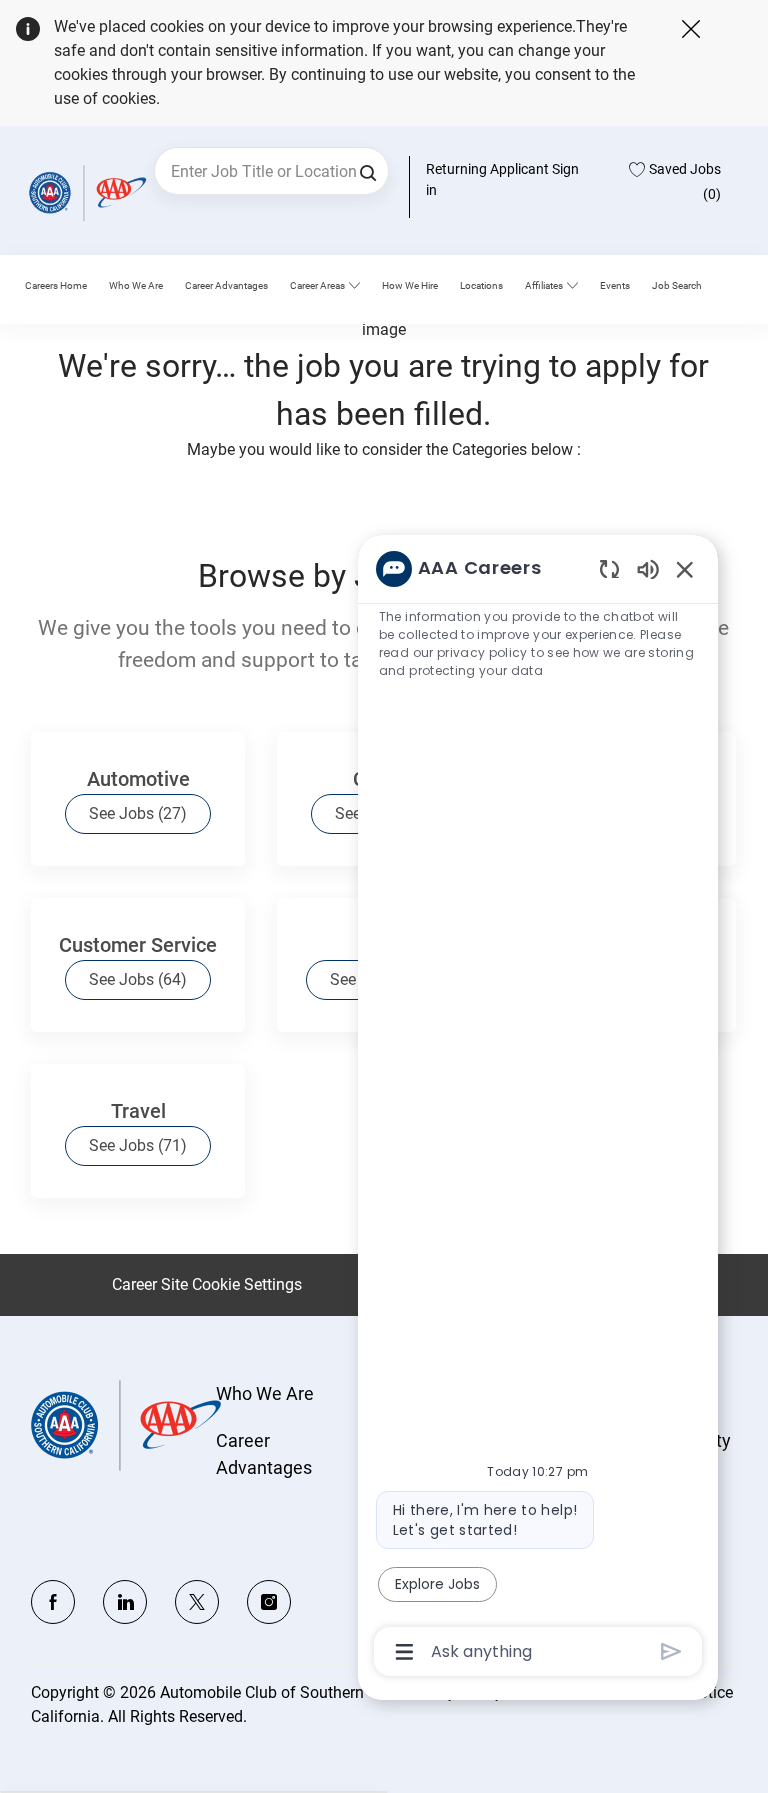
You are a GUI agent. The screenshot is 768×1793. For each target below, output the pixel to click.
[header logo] (85, 192)
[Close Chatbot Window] (685, 569)
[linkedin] (125, 1602)
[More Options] (404, 1652)
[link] (136, 286)
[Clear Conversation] (609, 568)
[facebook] (53, 1602)
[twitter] (197, 1602)
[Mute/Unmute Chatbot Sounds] (648, 568)
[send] (671, 1651)
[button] (368, 171)
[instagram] (269, 1602)
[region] (538, 1108)
